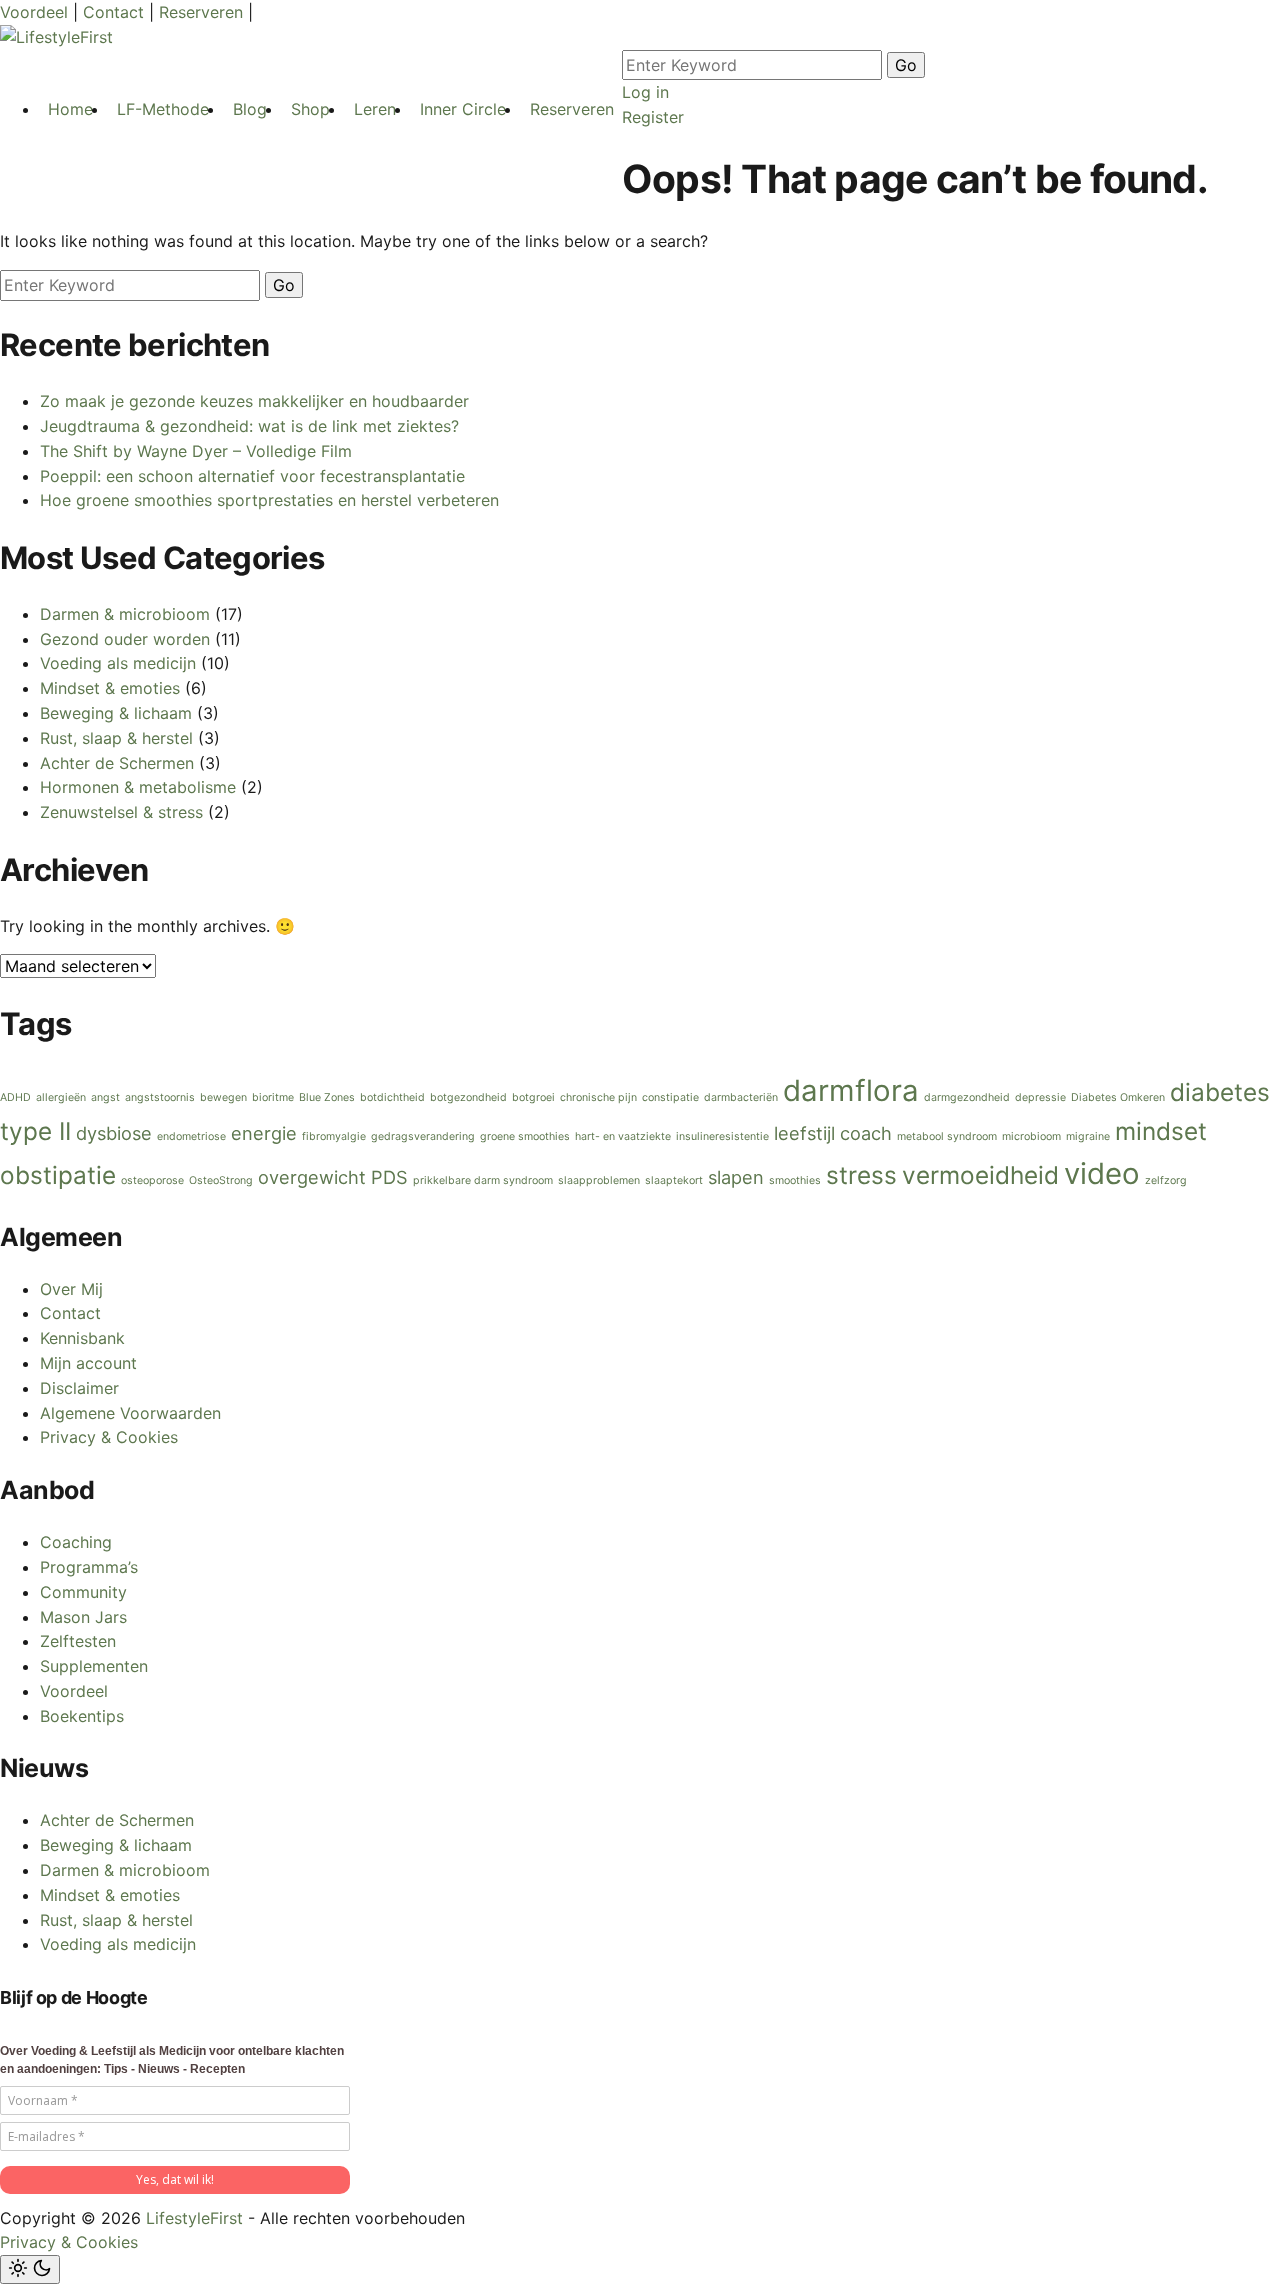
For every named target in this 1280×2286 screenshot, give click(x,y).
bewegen (223, 1097)
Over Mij (71, 1289)
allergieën (61, 1097)
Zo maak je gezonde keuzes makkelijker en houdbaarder (254, 401)
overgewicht (312, 1177)
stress (861, 1175)
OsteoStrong (221, 1180)
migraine (1088, 1136)
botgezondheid (468, 1097)
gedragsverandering (423, 1136)
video (1102, 1173)
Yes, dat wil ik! (175, 2179)
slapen (736, 1177)
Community (83, 1592)
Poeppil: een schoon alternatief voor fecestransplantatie (252, 476)
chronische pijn (598, 1097)
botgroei (533, 1097)
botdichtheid (392, 1097)
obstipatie (58, 1175)
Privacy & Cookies (109, 1437)
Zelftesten (78, 1641)
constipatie (670, 1097)
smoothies (795, 1180)
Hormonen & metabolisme (138, 787)
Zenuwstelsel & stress (121, 812)
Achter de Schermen (117, 763)
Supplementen (94, 1666)
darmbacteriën (741, 1097)
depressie (1040, 1097)
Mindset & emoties (110, 688)
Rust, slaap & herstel (116, 738)
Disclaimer (79, 1388)
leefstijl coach (833, 1133)
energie (264, 1133)
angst (105, 1097)
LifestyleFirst (194, 2218)
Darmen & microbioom (125, 614)
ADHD (15, 1097)
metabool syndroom (947, 1136)
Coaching (76, 1542)
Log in (645, 92)
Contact (116, 12)
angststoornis (160, 1097)
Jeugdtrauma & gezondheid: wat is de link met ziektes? (249, 426)
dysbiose (114, 1133)
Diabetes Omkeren (1118, 1097)
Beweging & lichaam (116, 713)
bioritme (273, 1097)
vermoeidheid (980, 1175)
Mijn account (88, 1363)
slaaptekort (674, 1180)
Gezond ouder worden (125, 639)
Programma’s (89, 1567)
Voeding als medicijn (118, 663)
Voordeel (36, 12)
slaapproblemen (599, 1180)
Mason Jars (83, 1617)
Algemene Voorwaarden (130, 1413)
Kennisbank (82, 1338)
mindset (1161, 1131)
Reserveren (203, 12)
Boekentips (82, 1716)
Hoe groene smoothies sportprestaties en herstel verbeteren (269, 500)
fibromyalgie (334, 1136)
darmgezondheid (967, 1097)
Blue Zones (327, 1097)
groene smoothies (525, 1136)
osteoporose (152, 1180)
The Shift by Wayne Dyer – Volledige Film (196, 451)
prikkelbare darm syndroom (483, 1180)
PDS (389, 1177)
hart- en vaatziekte (623, 1136)
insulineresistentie (722, 1136)
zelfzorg (1166, 1180)
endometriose (191, 1136)
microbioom (1031, 1136)
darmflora (851, 1090)
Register (653, 117)
